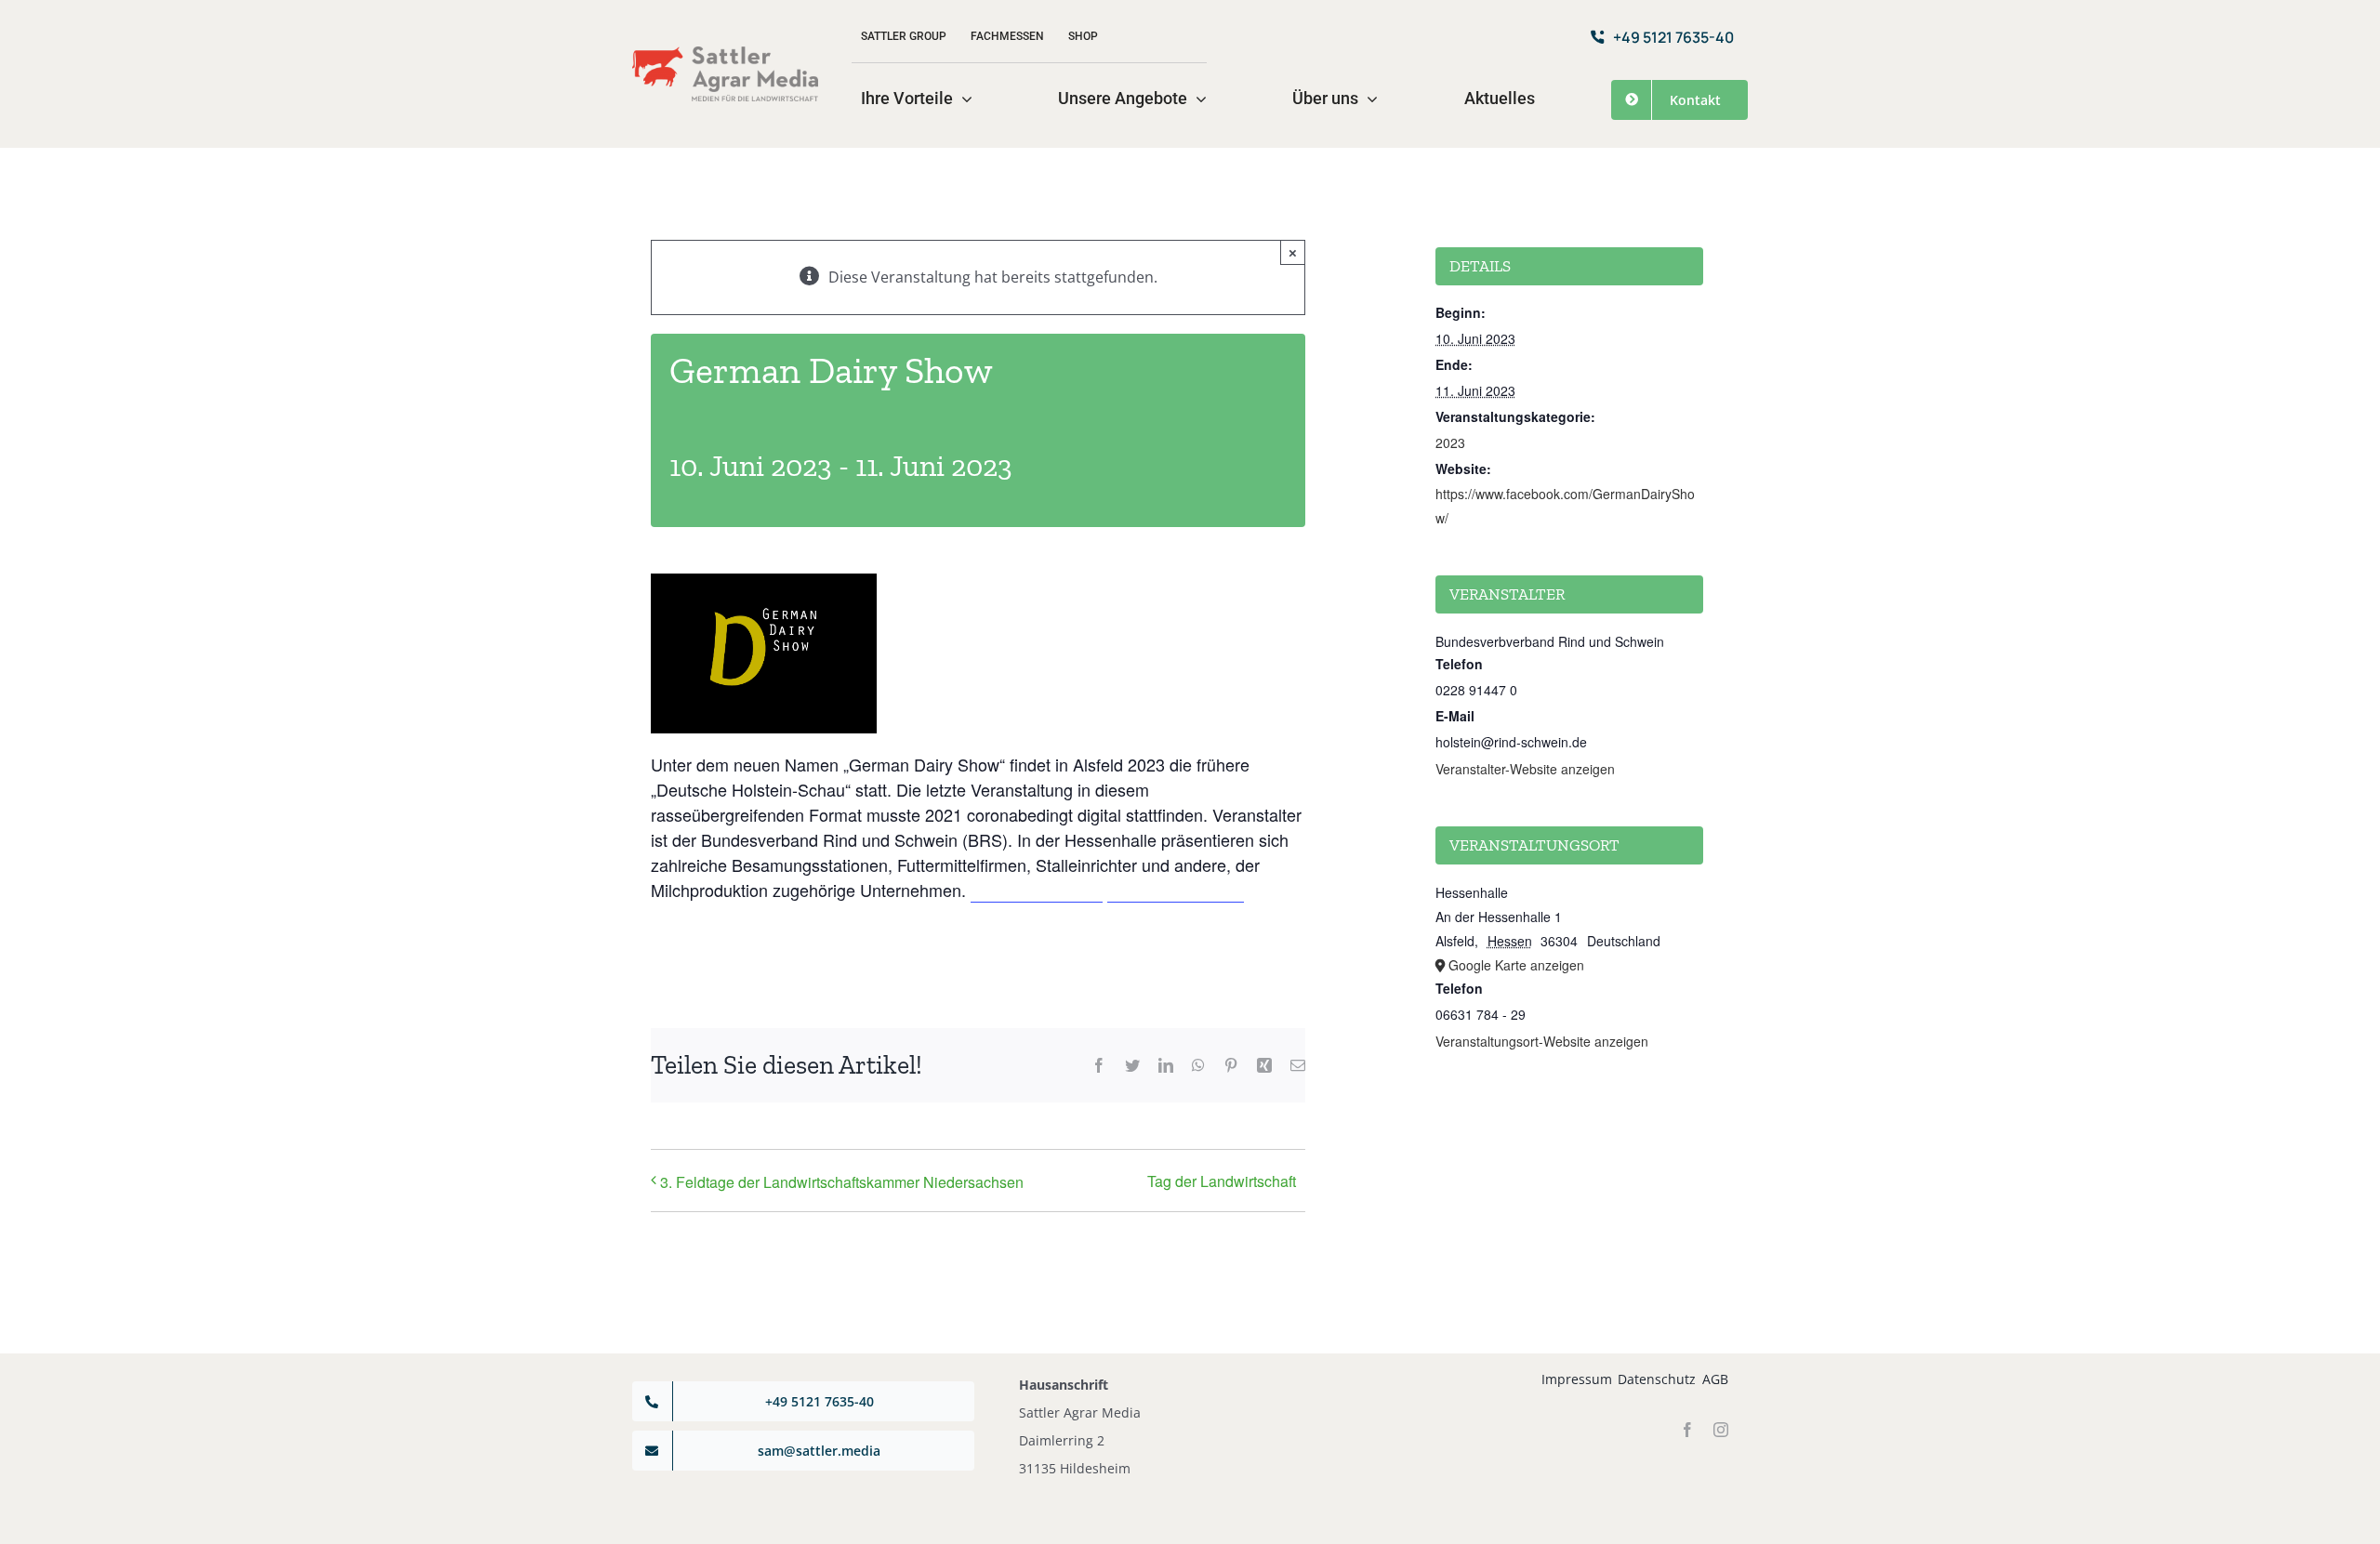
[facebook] (1687, 1430)
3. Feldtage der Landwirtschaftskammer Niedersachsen (842, 1182)
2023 (1450, 442)
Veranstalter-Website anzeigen (1525, 769)
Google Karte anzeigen (1516, 965)
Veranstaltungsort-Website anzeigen (1542, 1041)
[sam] (725, 54)
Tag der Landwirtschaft (1222, 1181)
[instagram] (1721, 1430)
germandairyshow (1037, 890)
